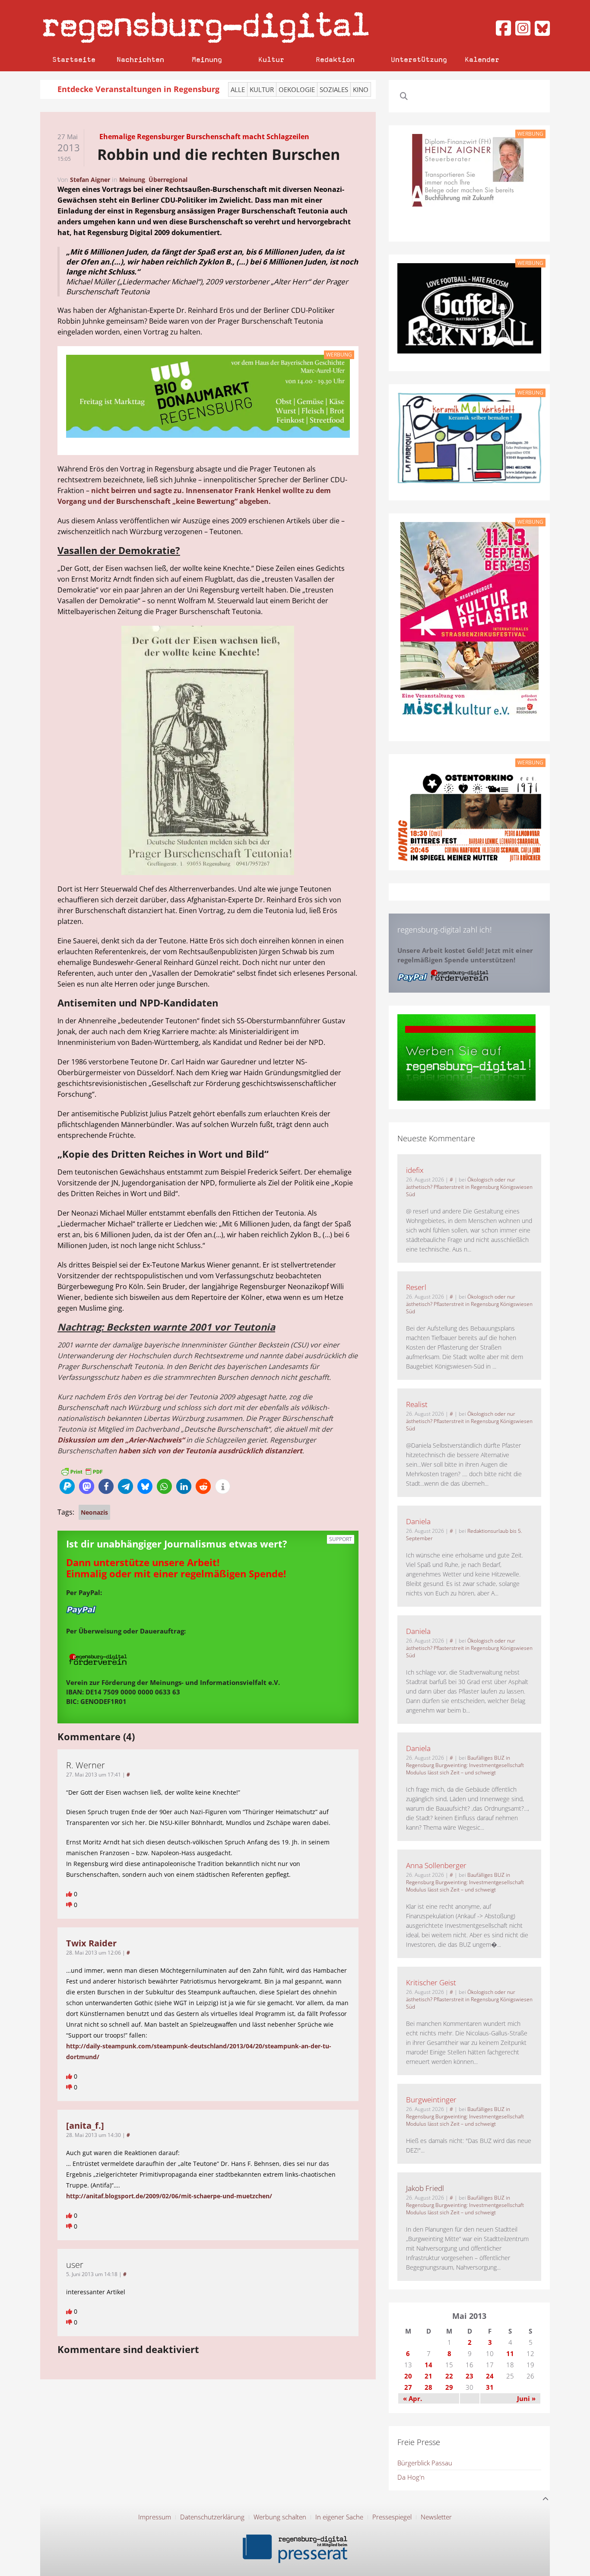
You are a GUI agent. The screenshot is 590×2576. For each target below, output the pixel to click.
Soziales (334, 89)
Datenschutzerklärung (212, 2517)
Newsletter (436, 2517)
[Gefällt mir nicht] (70, 1905)
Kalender (482, 59)
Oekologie (297, 89)
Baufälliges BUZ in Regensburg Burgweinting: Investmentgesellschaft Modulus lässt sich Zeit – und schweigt (465, 1765)
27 (408, 2387)
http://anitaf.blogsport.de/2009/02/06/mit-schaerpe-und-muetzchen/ (169, 2196)
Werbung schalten (280, 2517)
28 (428, 2387)
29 (449, 2387)
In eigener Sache (339, 2517)
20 (408, 2376)
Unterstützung (419, 59)
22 (449, 2376)
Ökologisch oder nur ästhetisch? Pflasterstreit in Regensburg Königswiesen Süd (469, 1187)
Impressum (155, 2517)
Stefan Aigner (90, 180)
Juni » (526, 2398)
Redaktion (335, 59)
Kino (361, 89)
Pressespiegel (392, 2517)
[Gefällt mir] (70, 1894)
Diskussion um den (91, 1440)
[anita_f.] (85, 2125)
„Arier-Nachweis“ (155, 1440)
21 (428, 2376)
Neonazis (94, 1512)
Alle (238, 89)
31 (490, 2387)
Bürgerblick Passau (425, 2463)
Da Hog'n (411, 2477)
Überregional (168, 180)
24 (490, 2376)
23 (469, 2376)
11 (510, 2353)
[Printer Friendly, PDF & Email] (82, 1471)
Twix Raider (91, 1943)
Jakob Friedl (425, 2188)
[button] (67, 1486)
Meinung (207, 59)
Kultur (271, 59)
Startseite (74, 59)
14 (428, 2365)
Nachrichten (140, 59)
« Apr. (412, 2398)
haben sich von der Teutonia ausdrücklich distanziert (210, 1451)
